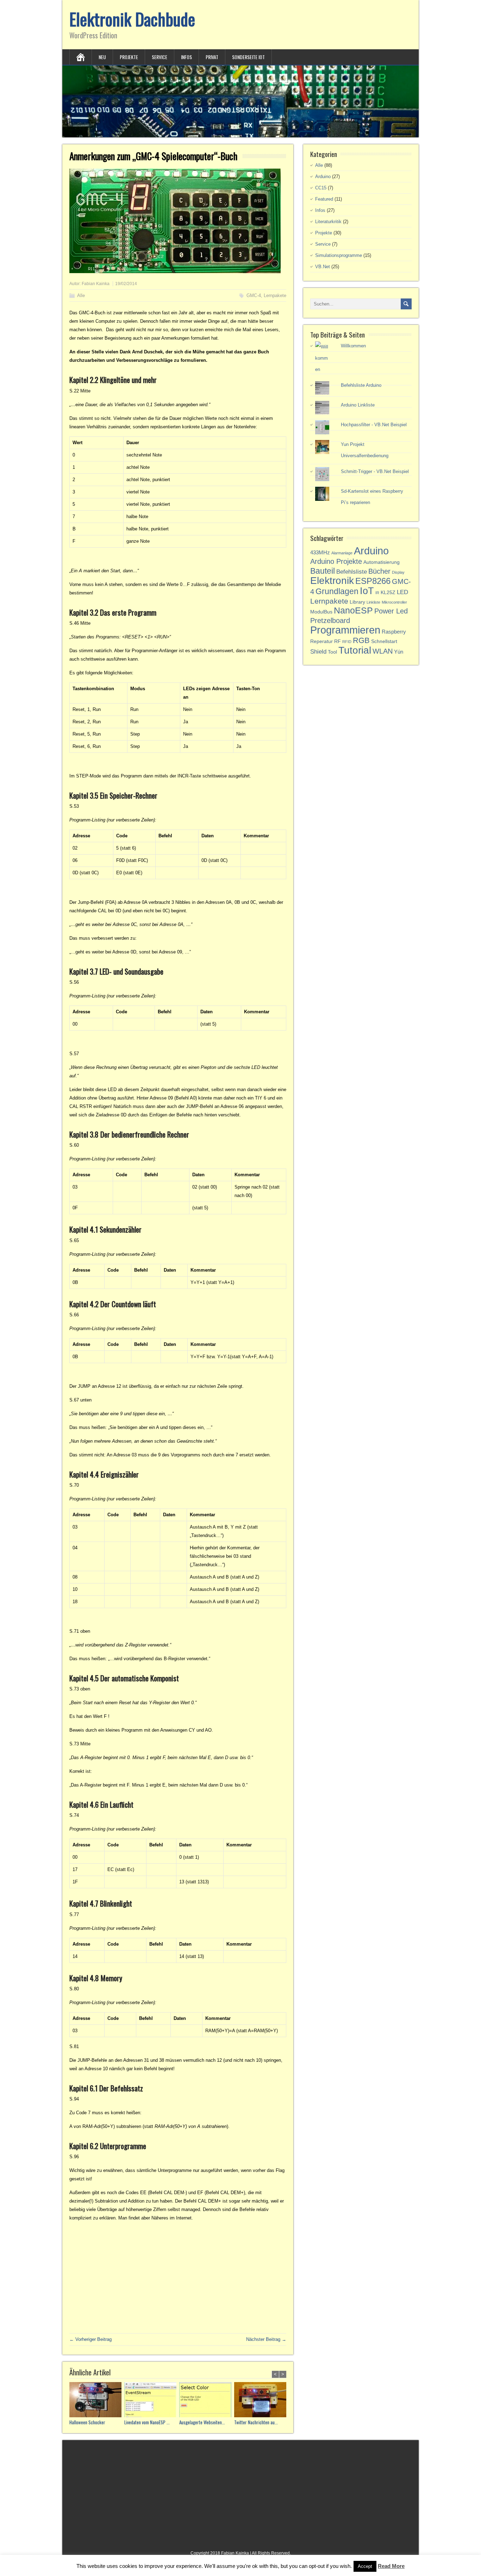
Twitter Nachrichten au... (256, 2422)
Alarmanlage (342, 553)
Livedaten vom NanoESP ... (147, 2422)
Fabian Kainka (96, 284)
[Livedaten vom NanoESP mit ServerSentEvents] (152, 2401)
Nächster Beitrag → (266, 2339)
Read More (391, 2566)
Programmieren (345, 630)
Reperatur (321, 641)
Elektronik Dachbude (132, 19)
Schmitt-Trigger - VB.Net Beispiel (375, 471)
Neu (102, 57)
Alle (81, 295)
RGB (361, 640)
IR (377, 593)
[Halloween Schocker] (97, 2401)
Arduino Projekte (336, 561)
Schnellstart (384, 641)
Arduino (323, 177)
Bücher (379, 571)
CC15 (321, 188)
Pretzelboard (330, 621)
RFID (347, 642)
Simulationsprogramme (339, 255)
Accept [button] (365, 2566)
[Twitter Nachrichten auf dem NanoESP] (262, 2401)
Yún (399, 652)
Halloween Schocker (87, 2422)
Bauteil (323, 571)
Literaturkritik (328, 222)
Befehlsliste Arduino (361, 385)
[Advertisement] (178, 2277)
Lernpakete (275, 295)
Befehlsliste (352, 572)
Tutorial (355, 650)
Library (357, 602)
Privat (212, 57)
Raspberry (394, 632)
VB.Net (323, 267)
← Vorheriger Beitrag (90, 2339)
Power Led (391, 611)
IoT (367, 591)
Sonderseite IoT (248, 57)
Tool (332, 652)
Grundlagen (337, 591)
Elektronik (332, 581)
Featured (324, 199)
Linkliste (373, 602)
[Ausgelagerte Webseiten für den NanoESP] (207, 2401)
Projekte (129, 57)
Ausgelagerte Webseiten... (202, 2422)
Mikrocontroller (394, 602)
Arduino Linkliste (358, 405)
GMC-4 (254, 295)
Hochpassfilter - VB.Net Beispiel (374, 425)
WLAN (383, 651)
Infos (186, 57)
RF (338, 641)
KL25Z (388, 593)
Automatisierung (382, 562)
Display (398, 572)
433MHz (320, 552)
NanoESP (353, 610)
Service (160, 57)
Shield (318, 652)
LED (402, 592)
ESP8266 (373, 581)
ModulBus (321, 612)
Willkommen (353, 346)
